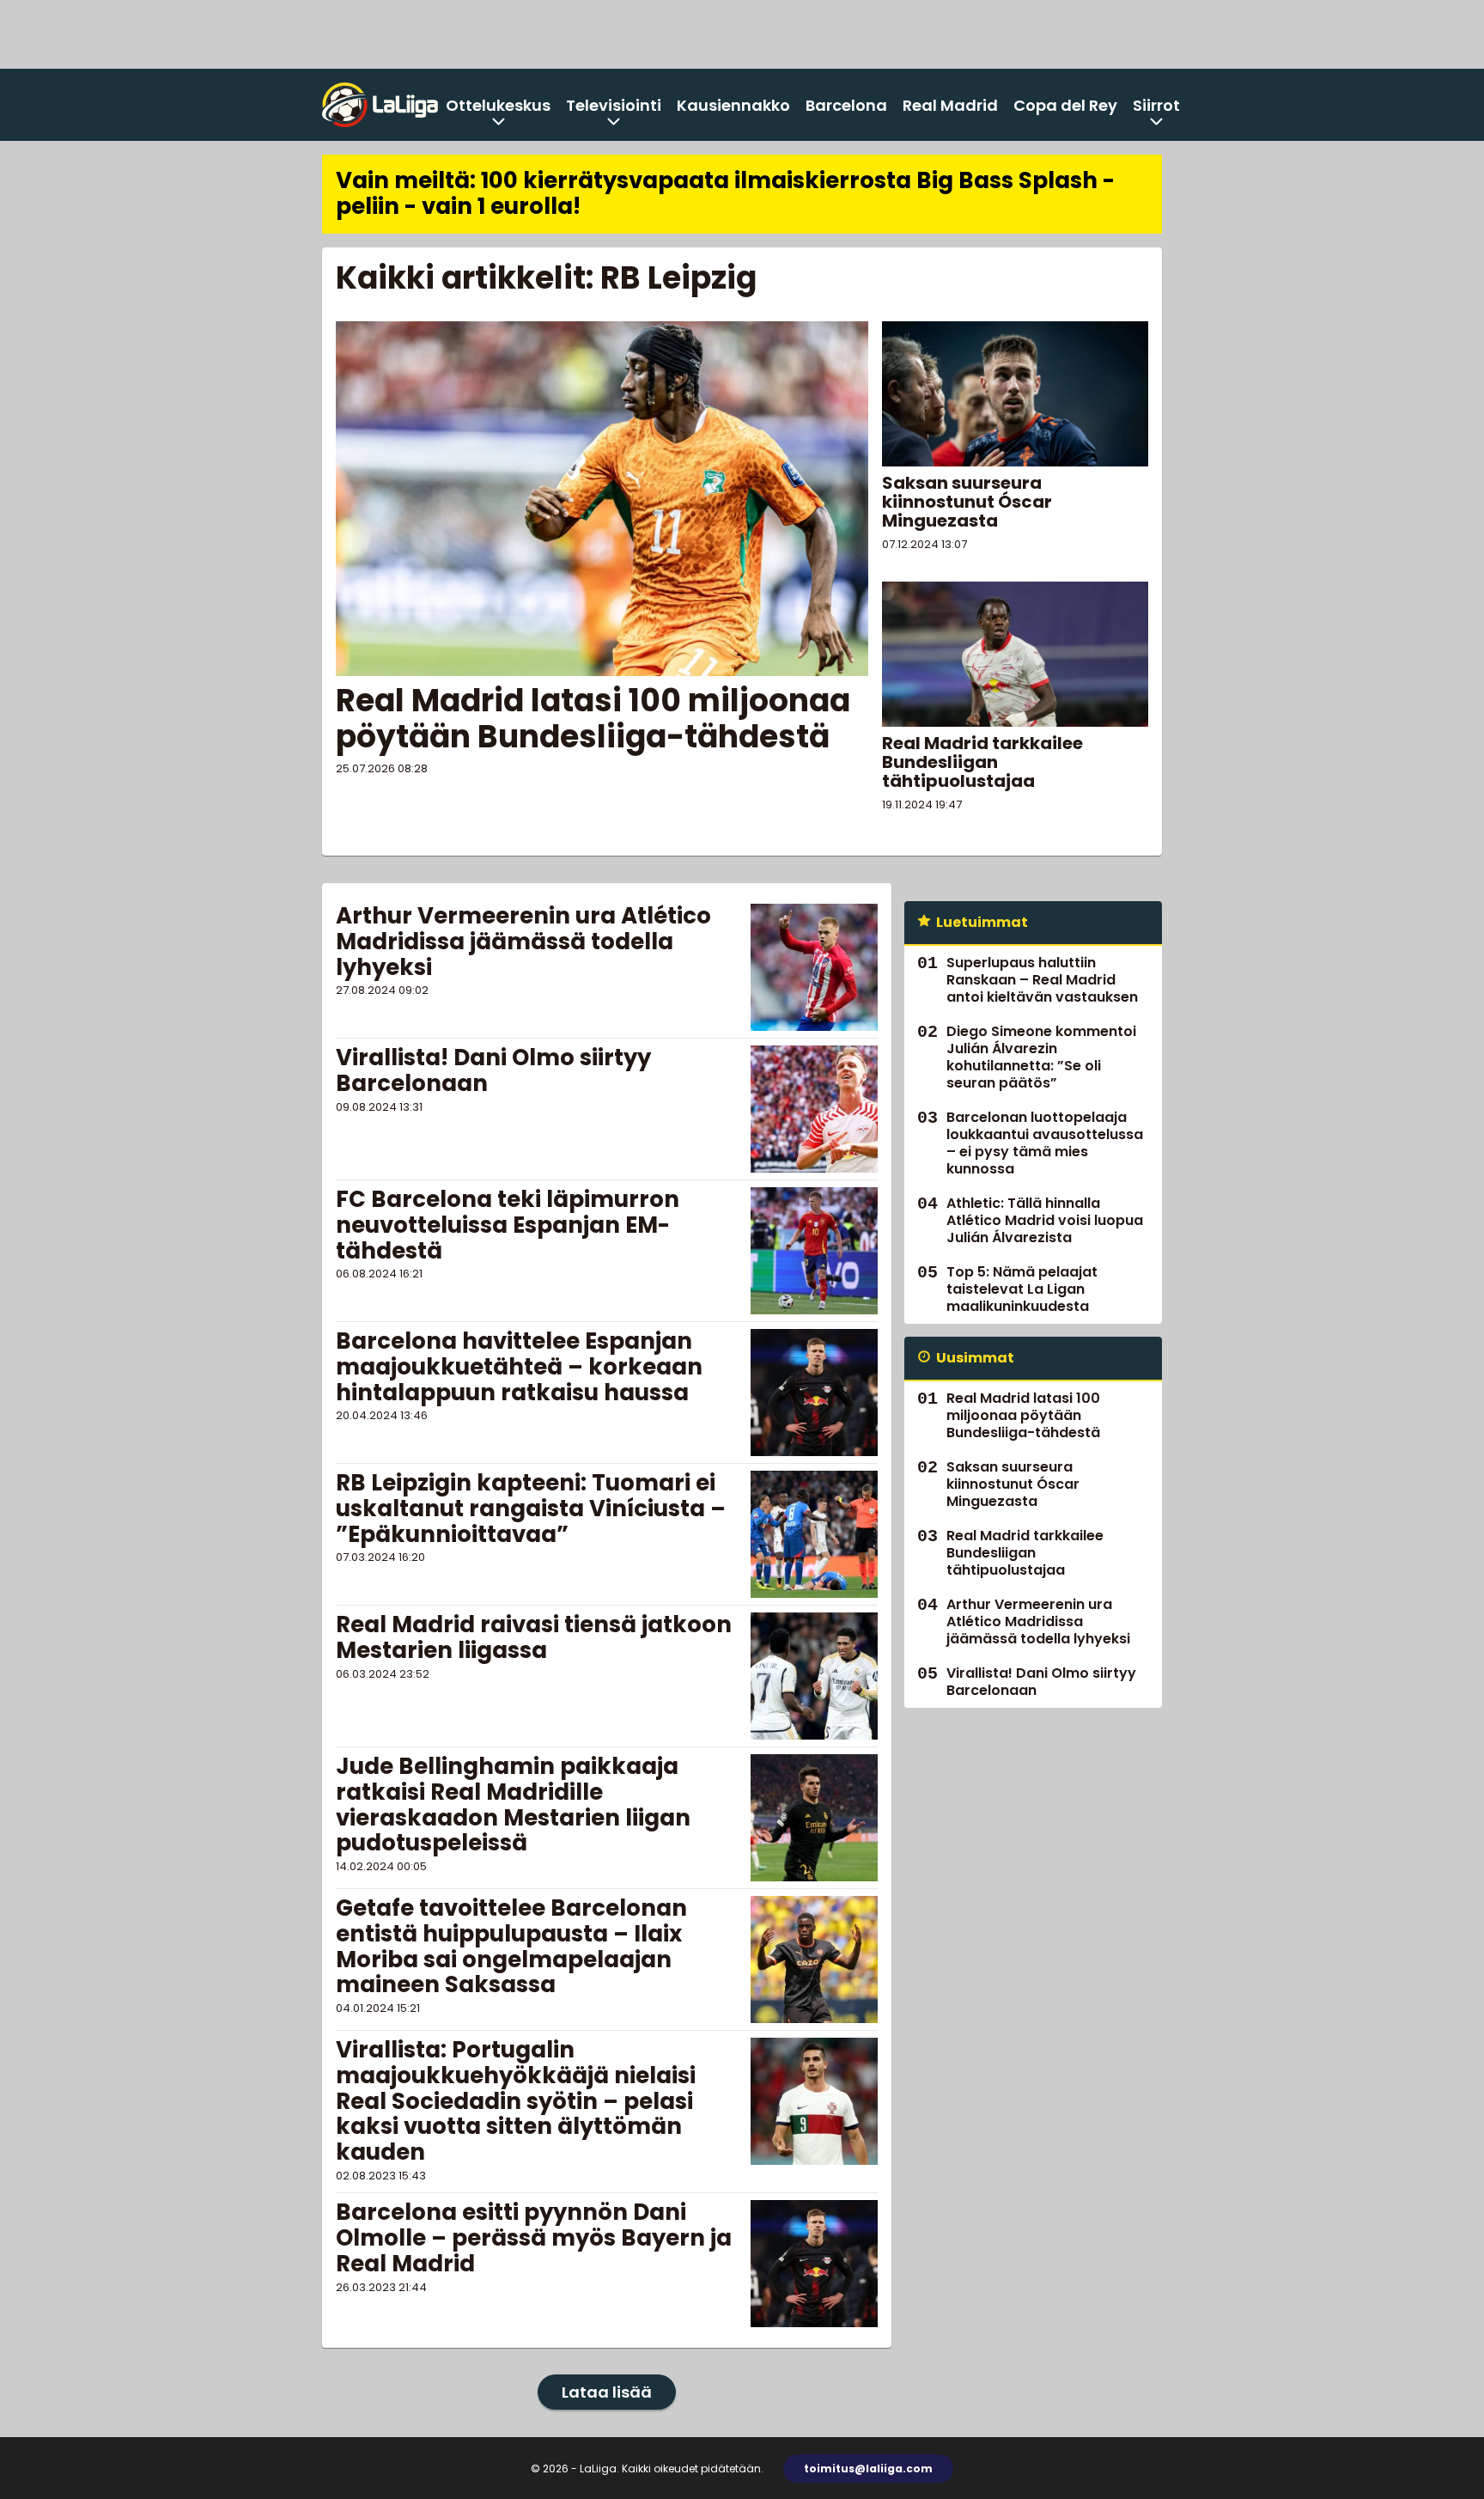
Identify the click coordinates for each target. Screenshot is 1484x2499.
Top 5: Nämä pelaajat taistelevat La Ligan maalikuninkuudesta (1022, 1289)
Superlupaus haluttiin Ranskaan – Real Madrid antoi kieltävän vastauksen (1042, 980)
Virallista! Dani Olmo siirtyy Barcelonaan (493, 1070)
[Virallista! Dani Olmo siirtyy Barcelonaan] (814, 1109)
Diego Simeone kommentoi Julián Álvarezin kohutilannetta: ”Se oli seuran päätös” (1041, 1057)
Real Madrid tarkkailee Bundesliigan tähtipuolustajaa (982, 762)
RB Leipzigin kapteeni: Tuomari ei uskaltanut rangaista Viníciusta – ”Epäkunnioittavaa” (531, 1509)
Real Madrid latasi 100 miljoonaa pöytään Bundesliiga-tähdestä (593, 718)
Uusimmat (975, 1358)
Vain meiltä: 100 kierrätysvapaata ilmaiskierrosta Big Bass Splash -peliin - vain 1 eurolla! (725, 193)
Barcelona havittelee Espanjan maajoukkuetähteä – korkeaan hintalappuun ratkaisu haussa (519, 1367)
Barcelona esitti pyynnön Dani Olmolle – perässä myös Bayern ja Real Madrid (534, 2238)
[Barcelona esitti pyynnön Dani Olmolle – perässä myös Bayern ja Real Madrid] (814, 2264)
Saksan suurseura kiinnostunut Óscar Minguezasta (967, 502)
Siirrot (1156, 105)
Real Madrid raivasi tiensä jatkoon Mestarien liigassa (534, 1637)
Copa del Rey (1065, 105)
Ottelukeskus (498, 105)
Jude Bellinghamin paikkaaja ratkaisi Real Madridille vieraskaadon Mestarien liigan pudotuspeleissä (513, 1805)
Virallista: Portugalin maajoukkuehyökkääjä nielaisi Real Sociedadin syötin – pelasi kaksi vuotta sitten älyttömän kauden (516, 2101)
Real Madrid (950, 105)
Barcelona (846, 105)
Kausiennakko (733, 105)
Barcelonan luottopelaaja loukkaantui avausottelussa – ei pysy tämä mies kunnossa (1045, 1143)
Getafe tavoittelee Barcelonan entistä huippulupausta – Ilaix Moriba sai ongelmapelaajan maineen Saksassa (511, 1947)
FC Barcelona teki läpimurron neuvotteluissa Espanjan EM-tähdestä (508, 1225)
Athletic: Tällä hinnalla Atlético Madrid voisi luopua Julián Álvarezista (1045, 1220)
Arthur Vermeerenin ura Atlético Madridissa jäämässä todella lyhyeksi (523, 942)
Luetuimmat (982, 922)
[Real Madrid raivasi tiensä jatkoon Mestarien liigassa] (814, 1676)
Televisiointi (614, 105)
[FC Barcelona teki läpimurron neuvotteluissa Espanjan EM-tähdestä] (814, 1251)
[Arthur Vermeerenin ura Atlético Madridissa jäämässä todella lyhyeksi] (814, 967)
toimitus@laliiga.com (868, 2469)
